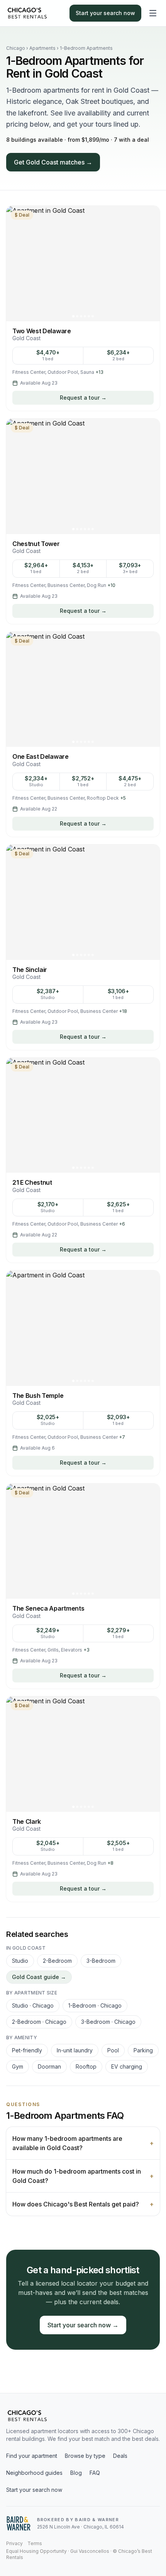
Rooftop (86, 2066)
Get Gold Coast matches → (53, 162)
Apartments (42, 48)
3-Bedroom (101, 1961)
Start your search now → (83, 2325)
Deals (120, 2456)
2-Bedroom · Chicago (39, 2022)
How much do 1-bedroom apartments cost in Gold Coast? (83, 2176)
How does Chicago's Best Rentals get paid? (83, 2204)
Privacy (14, 2543)
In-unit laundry (75, 2050)
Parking (143, 2050)
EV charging (127, 2066)
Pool (113, 2050)
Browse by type (85, 2456)
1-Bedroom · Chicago (95, 2005)
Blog (76, 2473)
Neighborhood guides (34, 2473)
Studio (20, 1961)
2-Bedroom (57, 1961)
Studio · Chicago (33, 2005)
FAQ (95, 2473)
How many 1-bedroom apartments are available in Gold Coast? (83, 2143)
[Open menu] (153, 13)
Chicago (16, 48)
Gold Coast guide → (39, 1977)
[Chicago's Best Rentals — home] (27, 13)
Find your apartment (32, 2456)
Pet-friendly (27, 2050)
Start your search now (105, 13)
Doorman (49, 2066)
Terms (35, 2543)
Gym (18, 2066)
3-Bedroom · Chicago (108, 2022)
